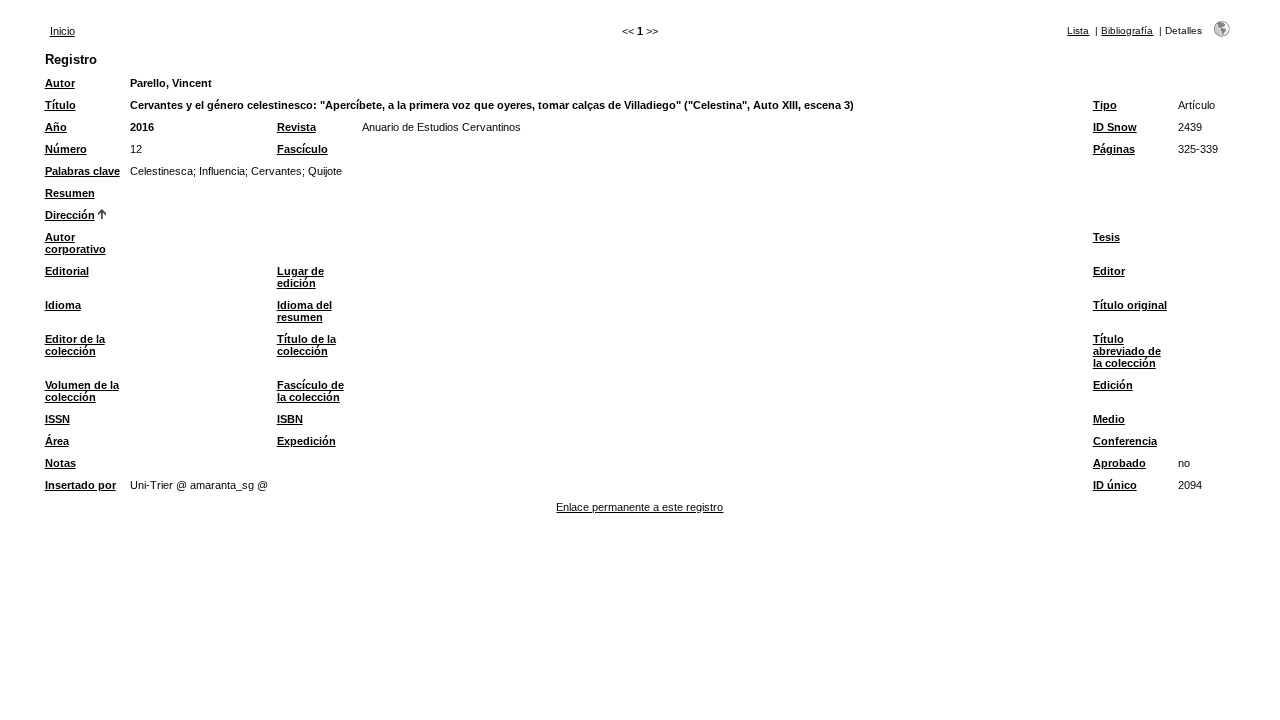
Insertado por (80, 485)
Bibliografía (1127, 30)
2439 (1190, 127)
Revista (296, 127)
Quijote (325, 171)
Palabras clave (82, 171)
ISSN (57, 419)
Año (56, 127)
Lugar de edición (300, 277)
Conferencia (1125, 441)
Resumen (70, 193)
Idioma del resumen (304, 311)
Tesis (1106, 237)
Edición (1113, 385)
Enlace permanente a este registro (639, 507)
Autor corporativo (75, 243)
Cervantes (276, 171)
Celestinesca (161, 171)
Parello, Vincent (171, 83)
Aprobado (1119, 463)
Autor (60, 83)
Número (66, 149)
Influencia (222, 171)
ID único (1115, 485)
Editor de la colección (75, 345)
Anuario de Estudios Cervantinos (441, 127)
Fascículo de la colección (310, 391)
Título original (1130, 305)
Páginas (1114, 149)
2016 (142, 127)
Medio (1109, 419)
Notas (60, 463)
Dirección (70, 215)
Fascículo (302, 149)
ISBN (290, 419)
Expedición (306, 441)
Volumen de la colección (82, 391)
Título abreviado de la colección (1127, 351)
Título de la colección (306, 345)
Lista (1078, 30)
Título (60, 105)
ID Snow (1115, 127)
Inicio (62, 31)
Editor (1109, 271)
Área (57, 441)
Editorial (67, 271)
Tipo (1105, 105)
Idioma (63, 305)
